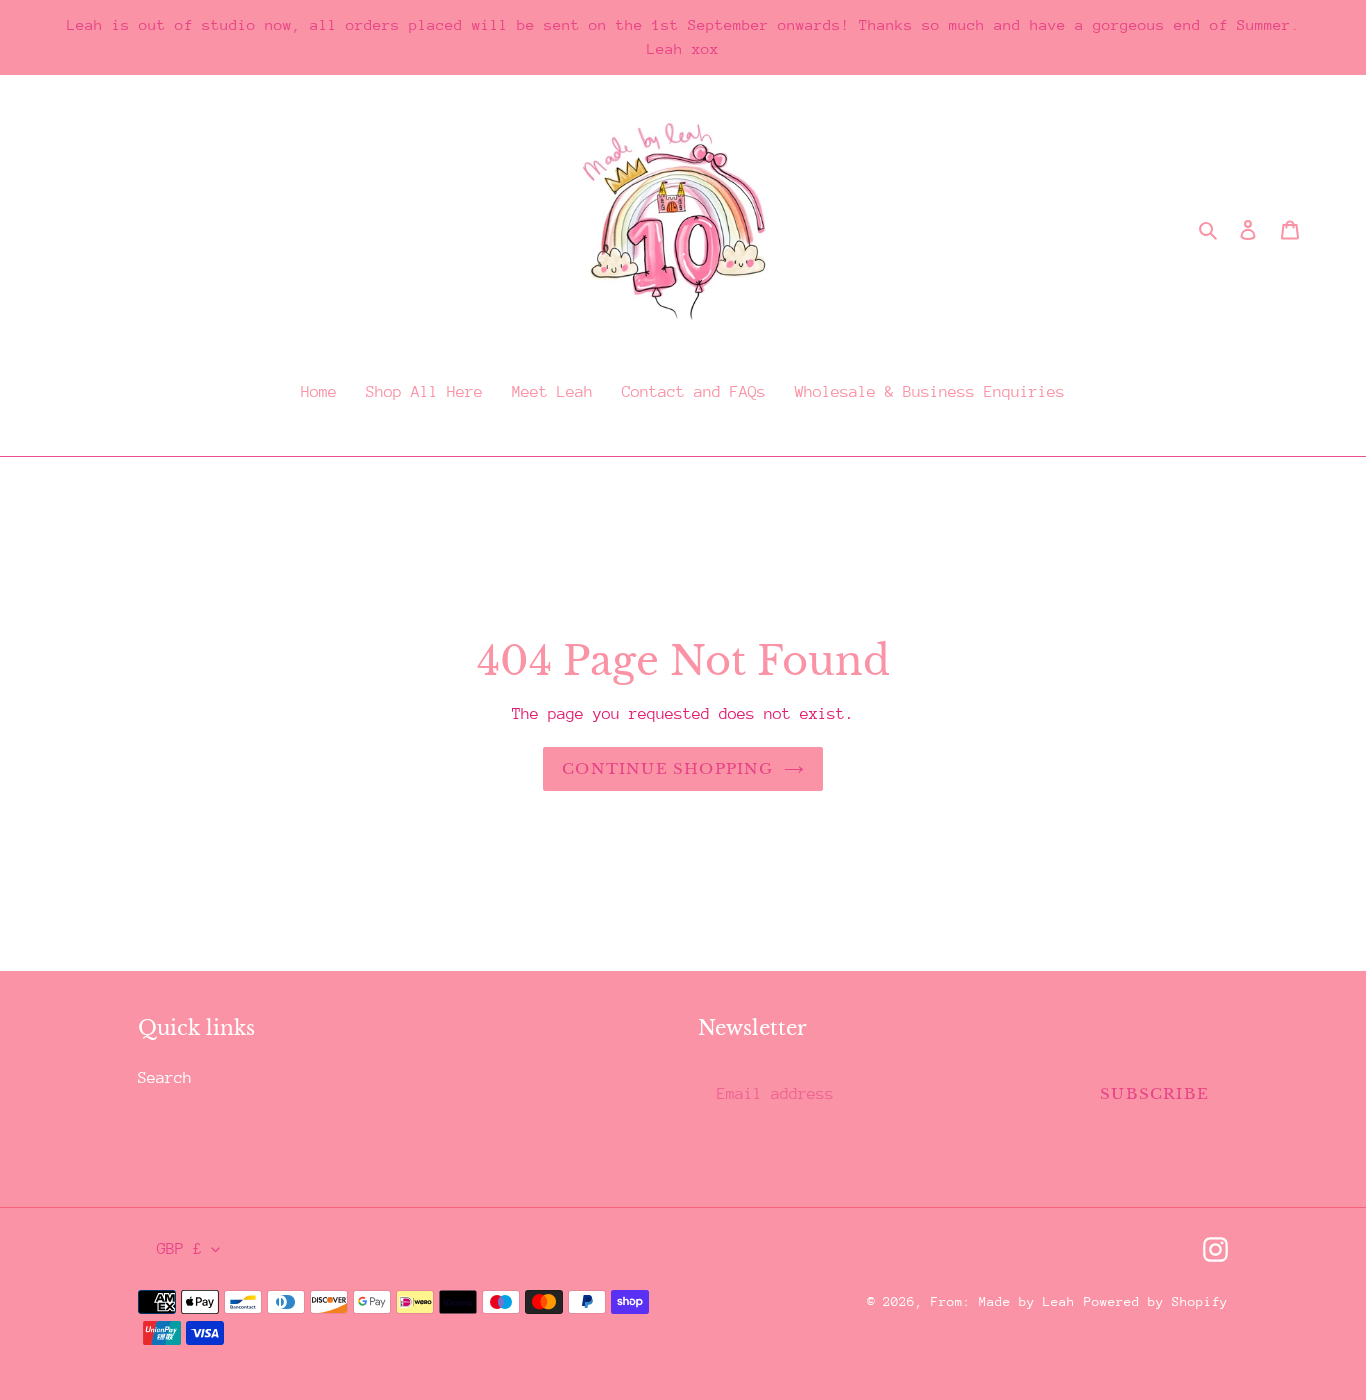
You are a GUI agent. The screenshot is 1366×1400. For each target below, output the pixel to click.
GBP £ (179, 1249)
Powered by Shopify (1156, 1301)
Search (165, 1078)
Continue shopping (667, 768)
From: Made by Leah (1003, 1301)
